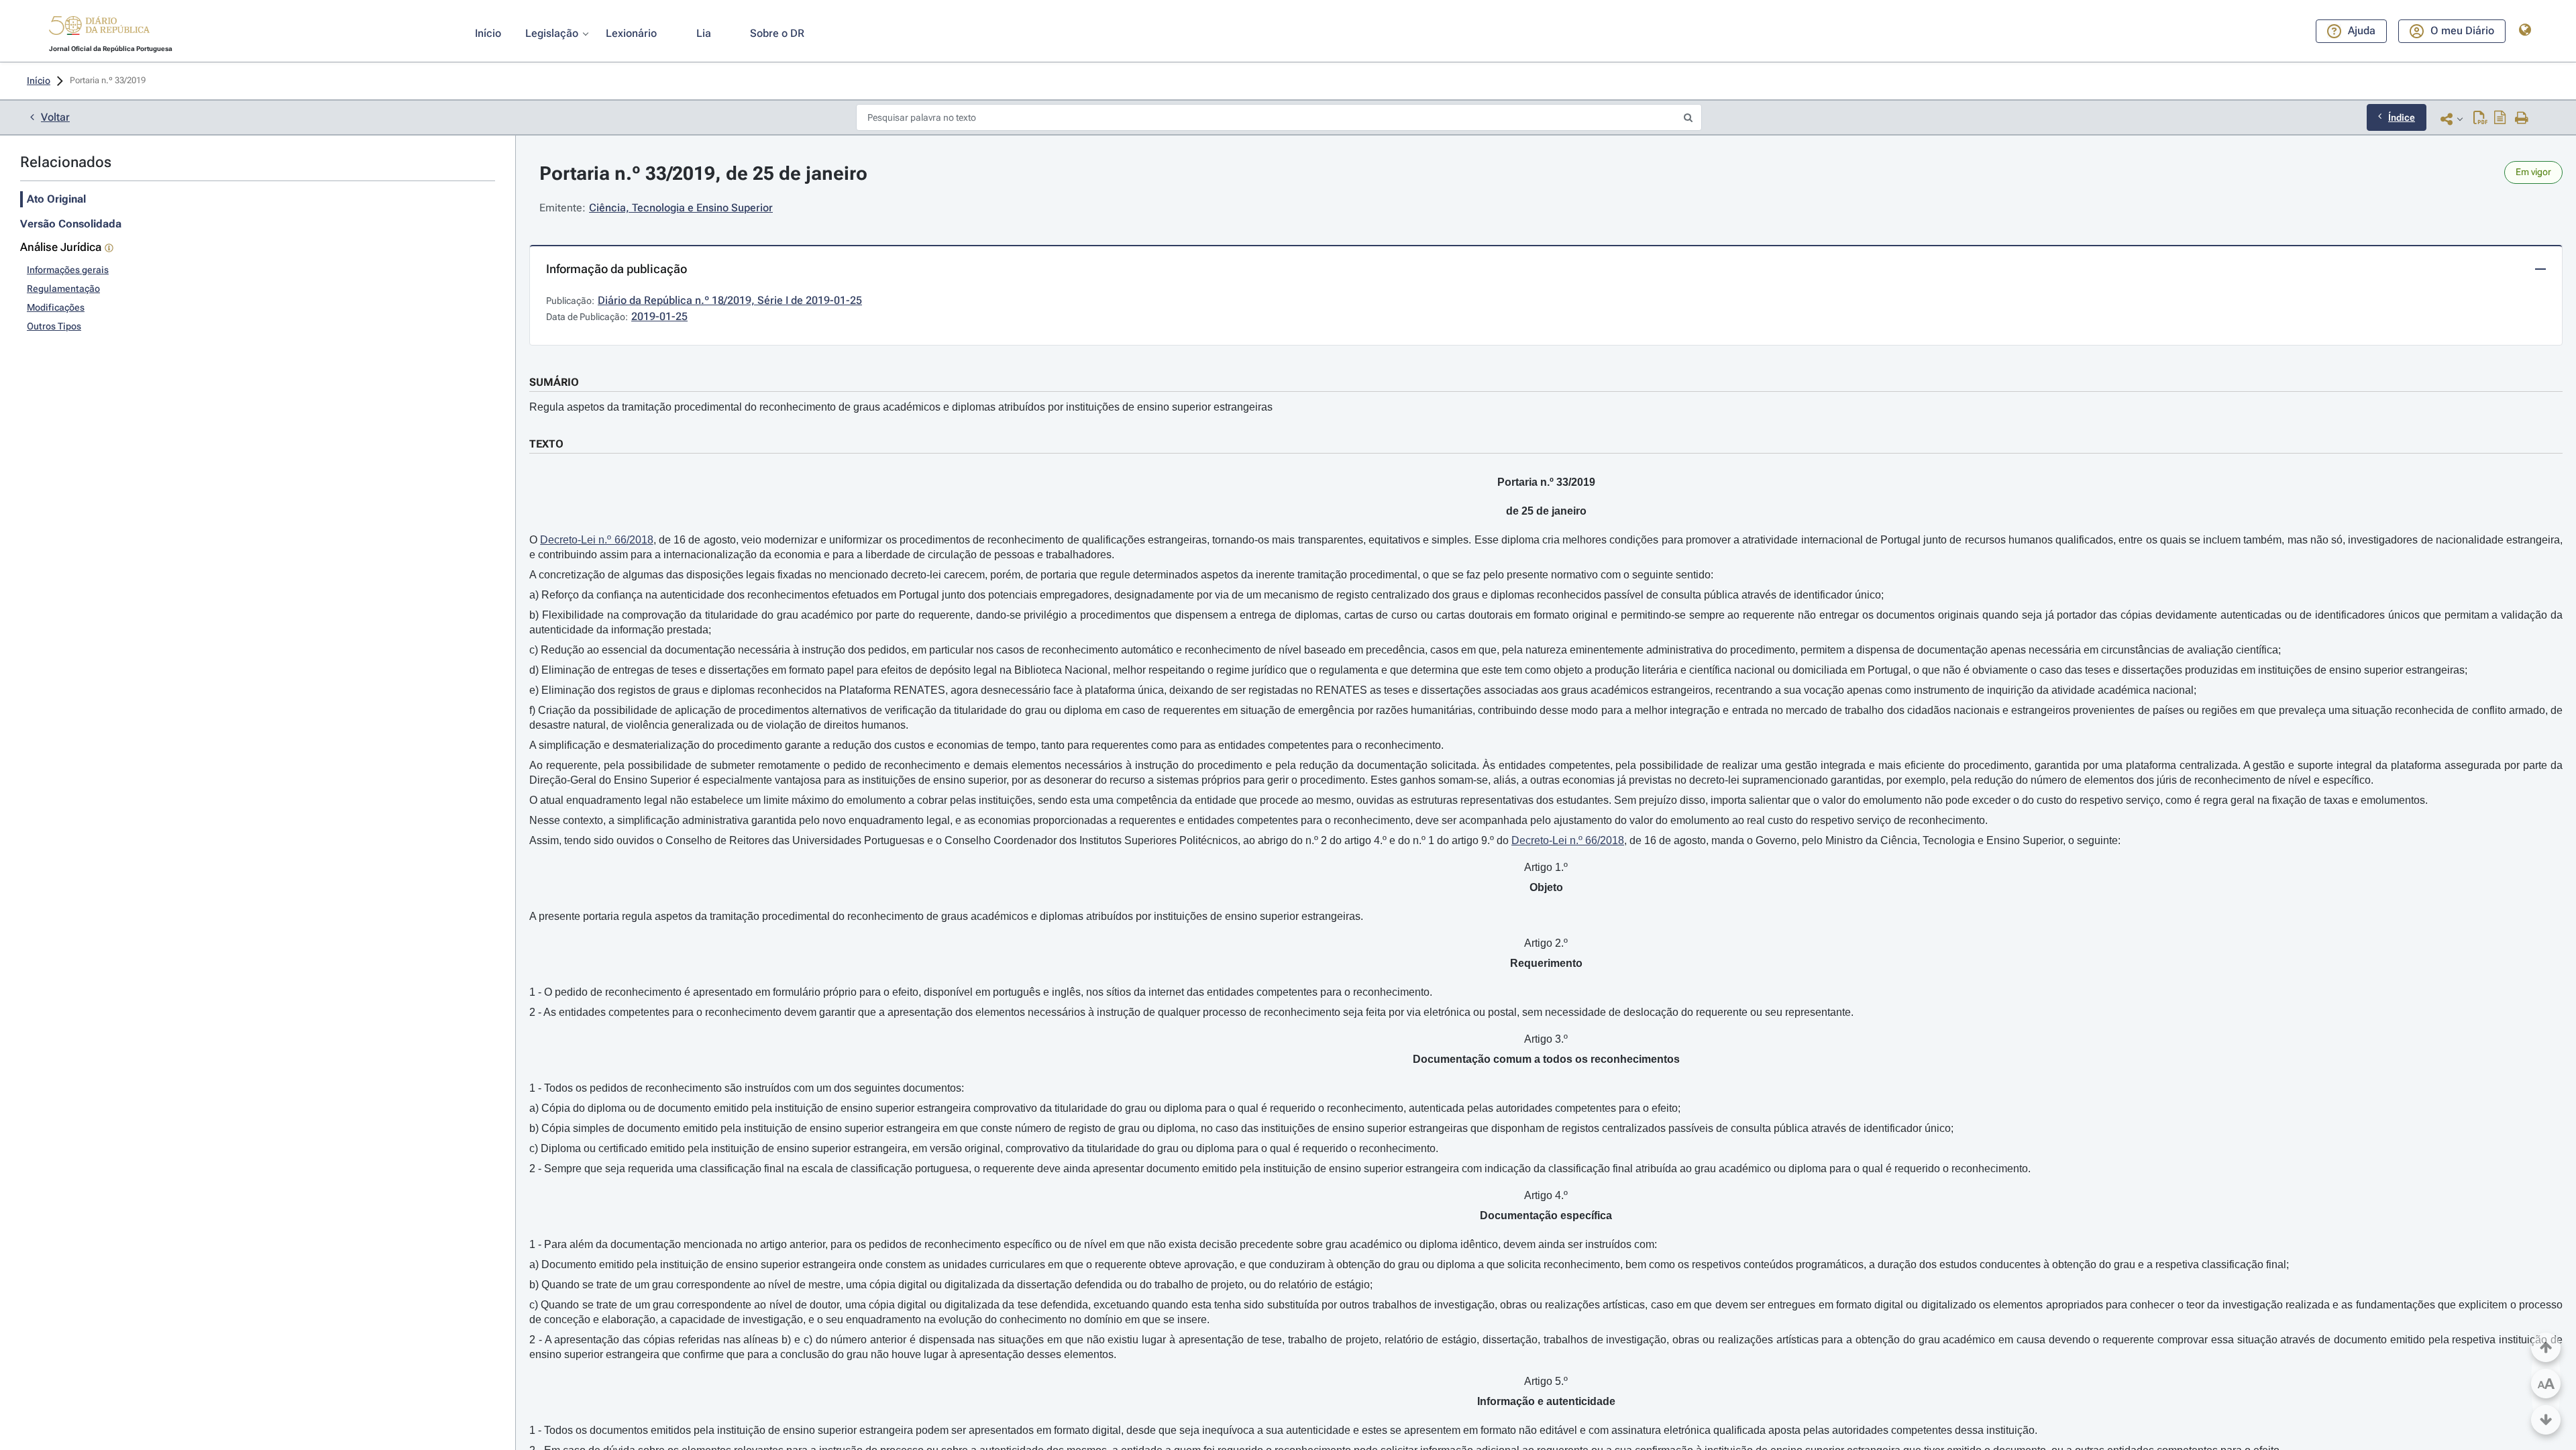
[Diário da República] (99, 29)
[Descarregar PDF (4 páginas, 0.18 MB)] (2480, 119)
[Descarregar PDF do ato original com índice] (2500, 119)
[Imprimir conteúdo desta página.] (2522, 119)
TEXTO (546, 444)
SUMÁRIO (554, 382)
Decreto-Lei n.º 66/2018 (596, 540)
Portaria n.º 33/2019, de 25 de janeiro (703, 173)
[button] (99, 28)
